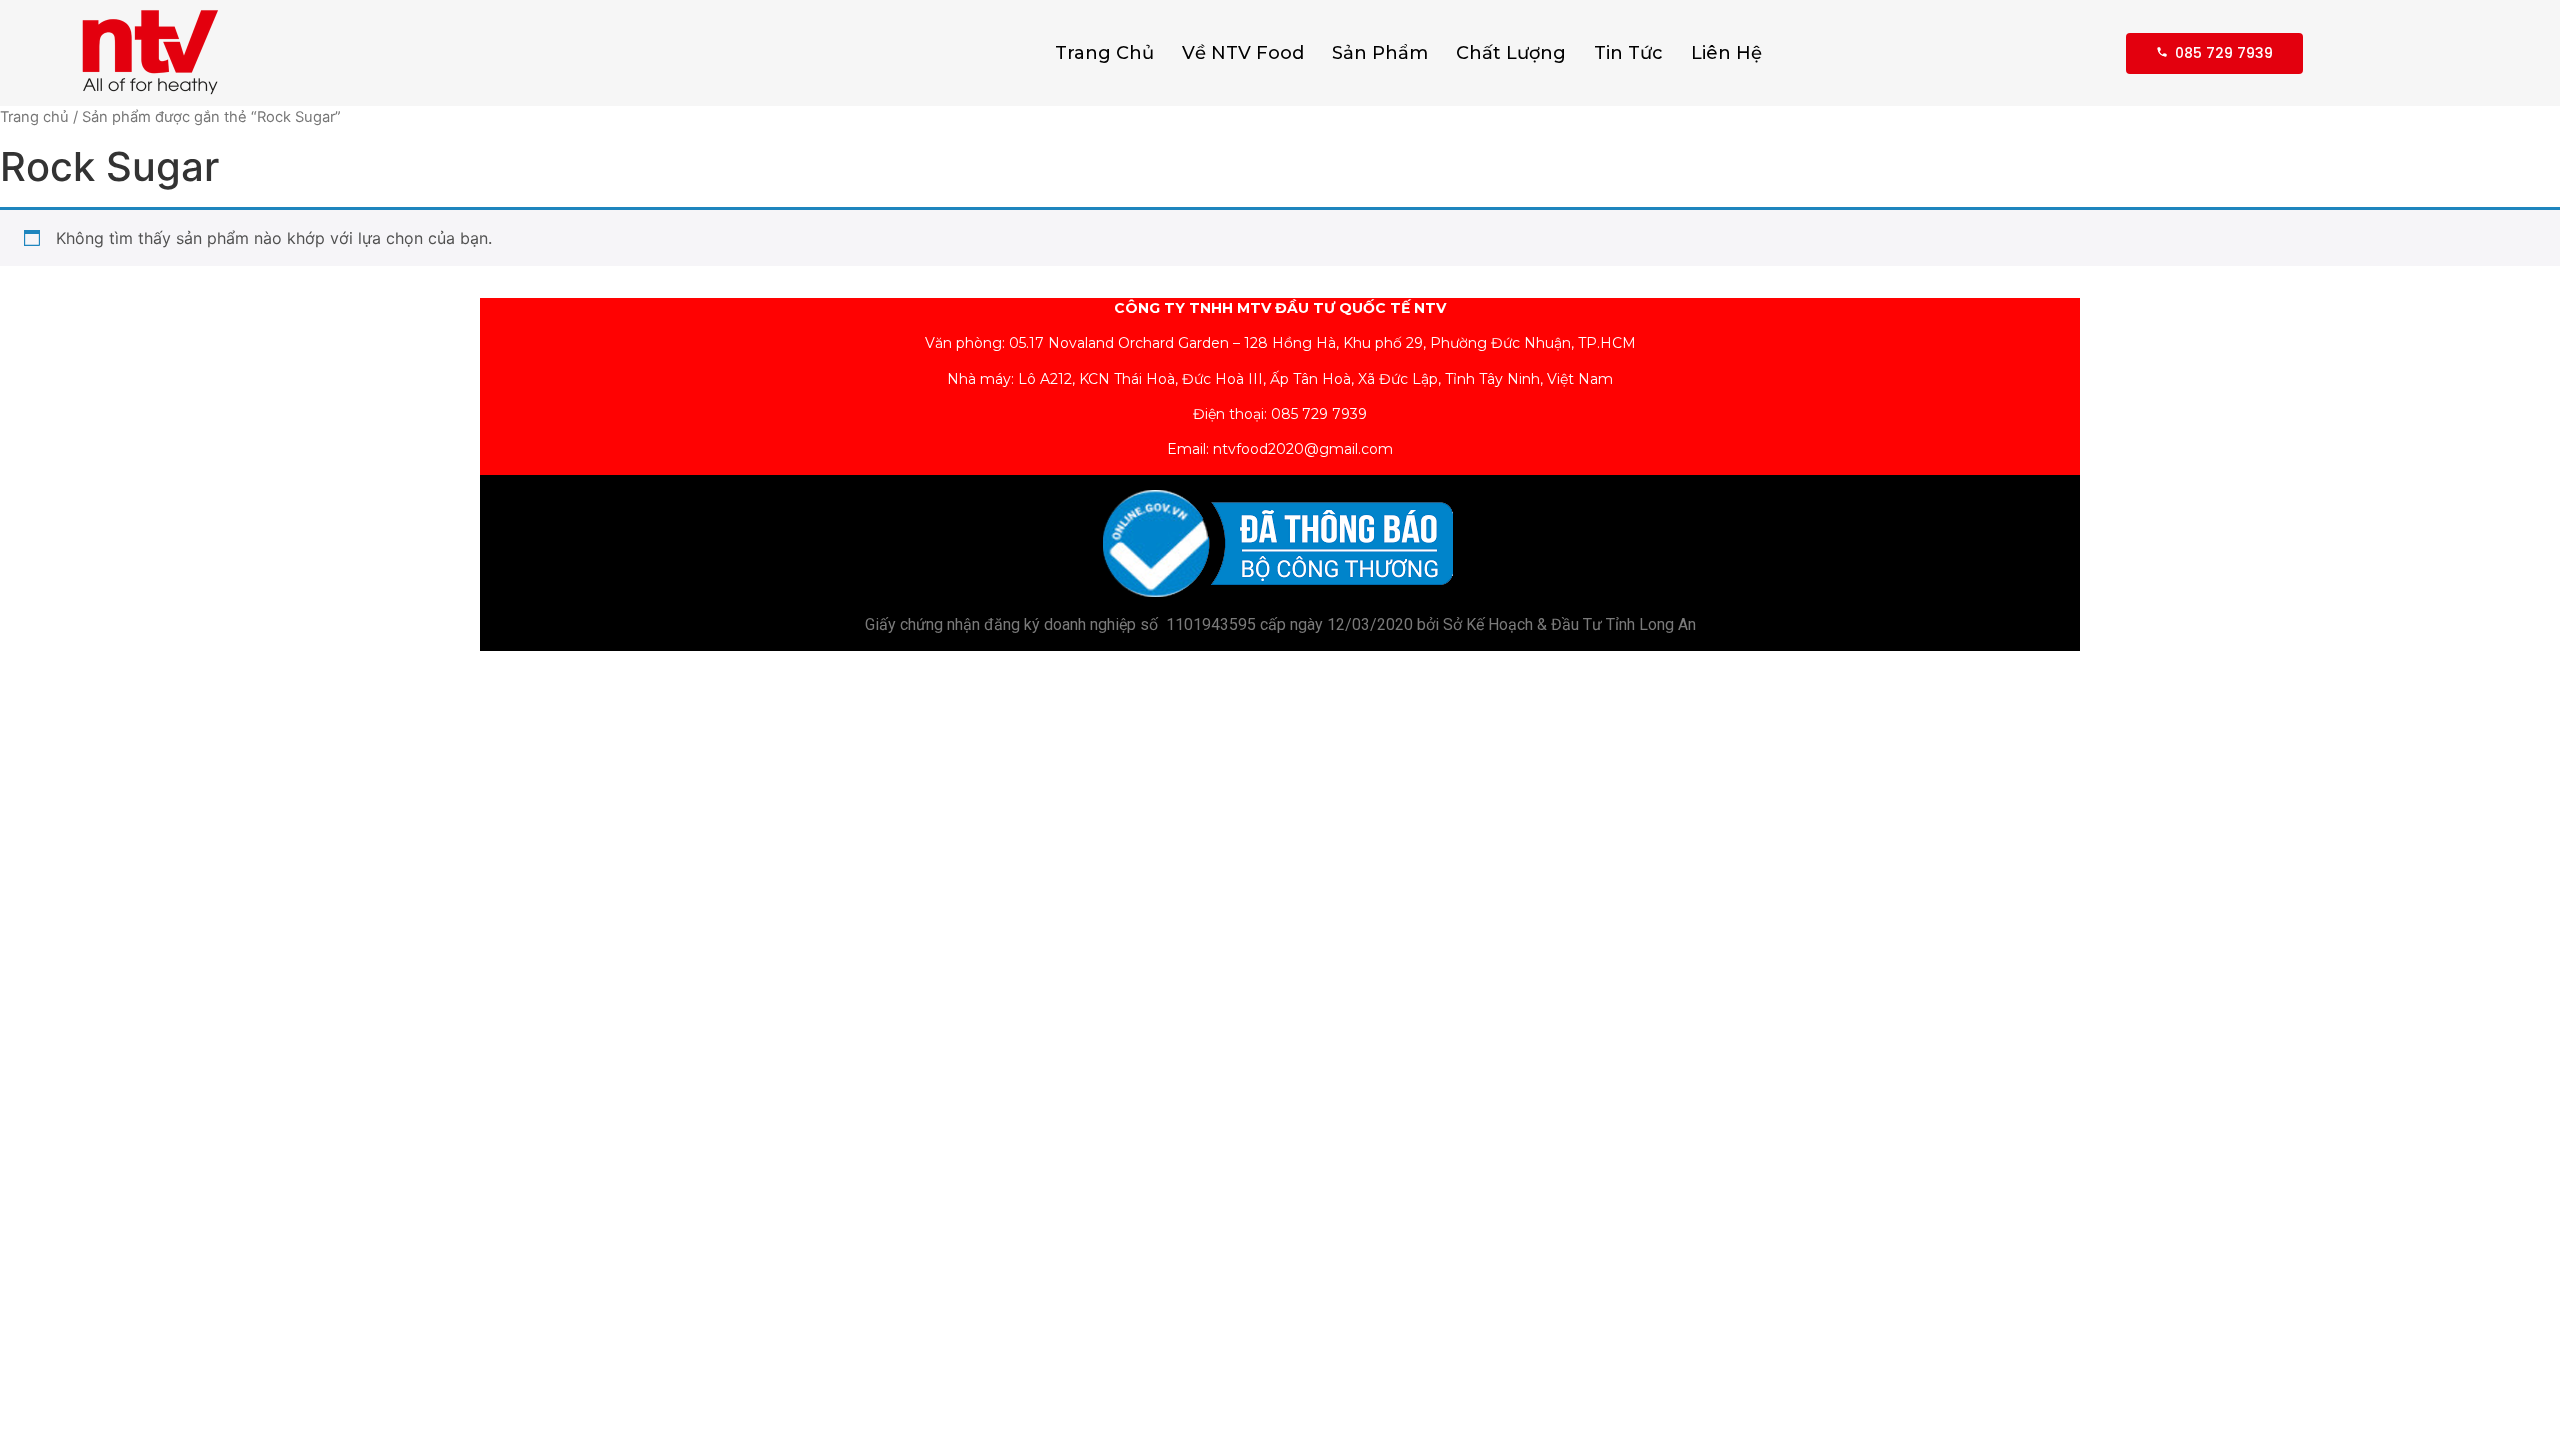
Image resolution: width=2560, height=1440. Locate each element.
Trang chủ (34, 117)
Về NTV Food (1243, 53)
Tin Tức (1628, 53)
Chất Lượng (1511, 53)
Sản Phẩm (1380, 53)
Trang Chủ (1104, 53)
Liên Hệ (1726, 53)
